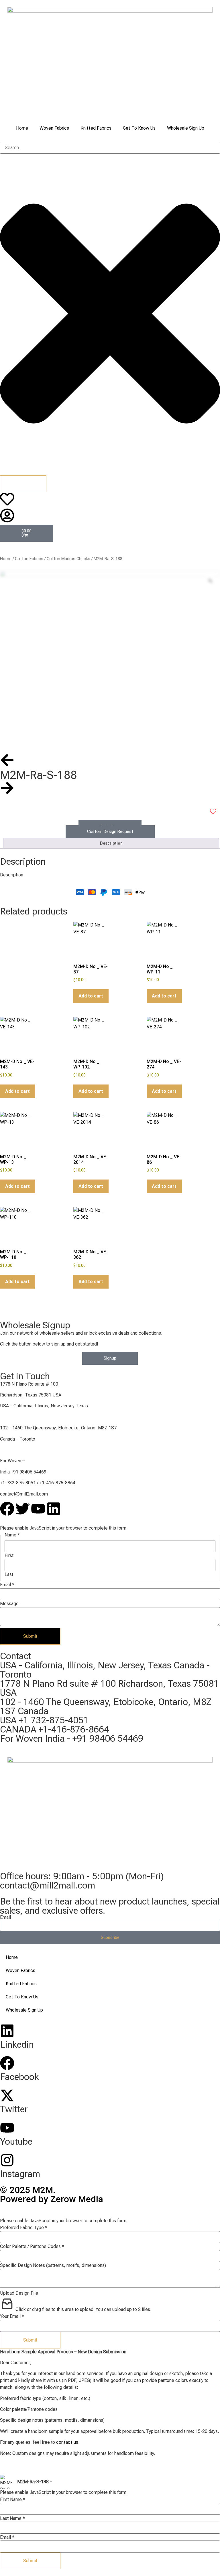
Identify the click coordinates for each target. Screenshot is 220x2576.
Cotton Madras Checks (68, 559)
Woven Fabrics (54, 128)
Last (9, 1575)
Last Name (12, 2518)
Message (9, 1604)
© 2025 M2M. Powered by (52, 2194)
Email (7, 1585)
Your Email (12, 2316)
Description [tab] (111, 843)
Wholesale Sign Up (186, 128)
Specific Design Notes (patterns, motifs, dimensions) (53, 2265)
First (9, 1556)
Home (22, 128)
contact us (67, 2442)
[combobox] (110, 148)
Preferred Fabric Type (24, 2228)
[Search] (23, 484)
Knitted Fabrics (96, 128)
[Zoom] (210, 581)
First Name (13, 2500)
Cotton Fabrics (29, 559)
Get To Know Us (139, 128)
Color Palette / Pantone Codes (32, 2247)
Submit (30, 1636)
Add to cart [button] (91, 996)
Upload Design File (19, 2293)
